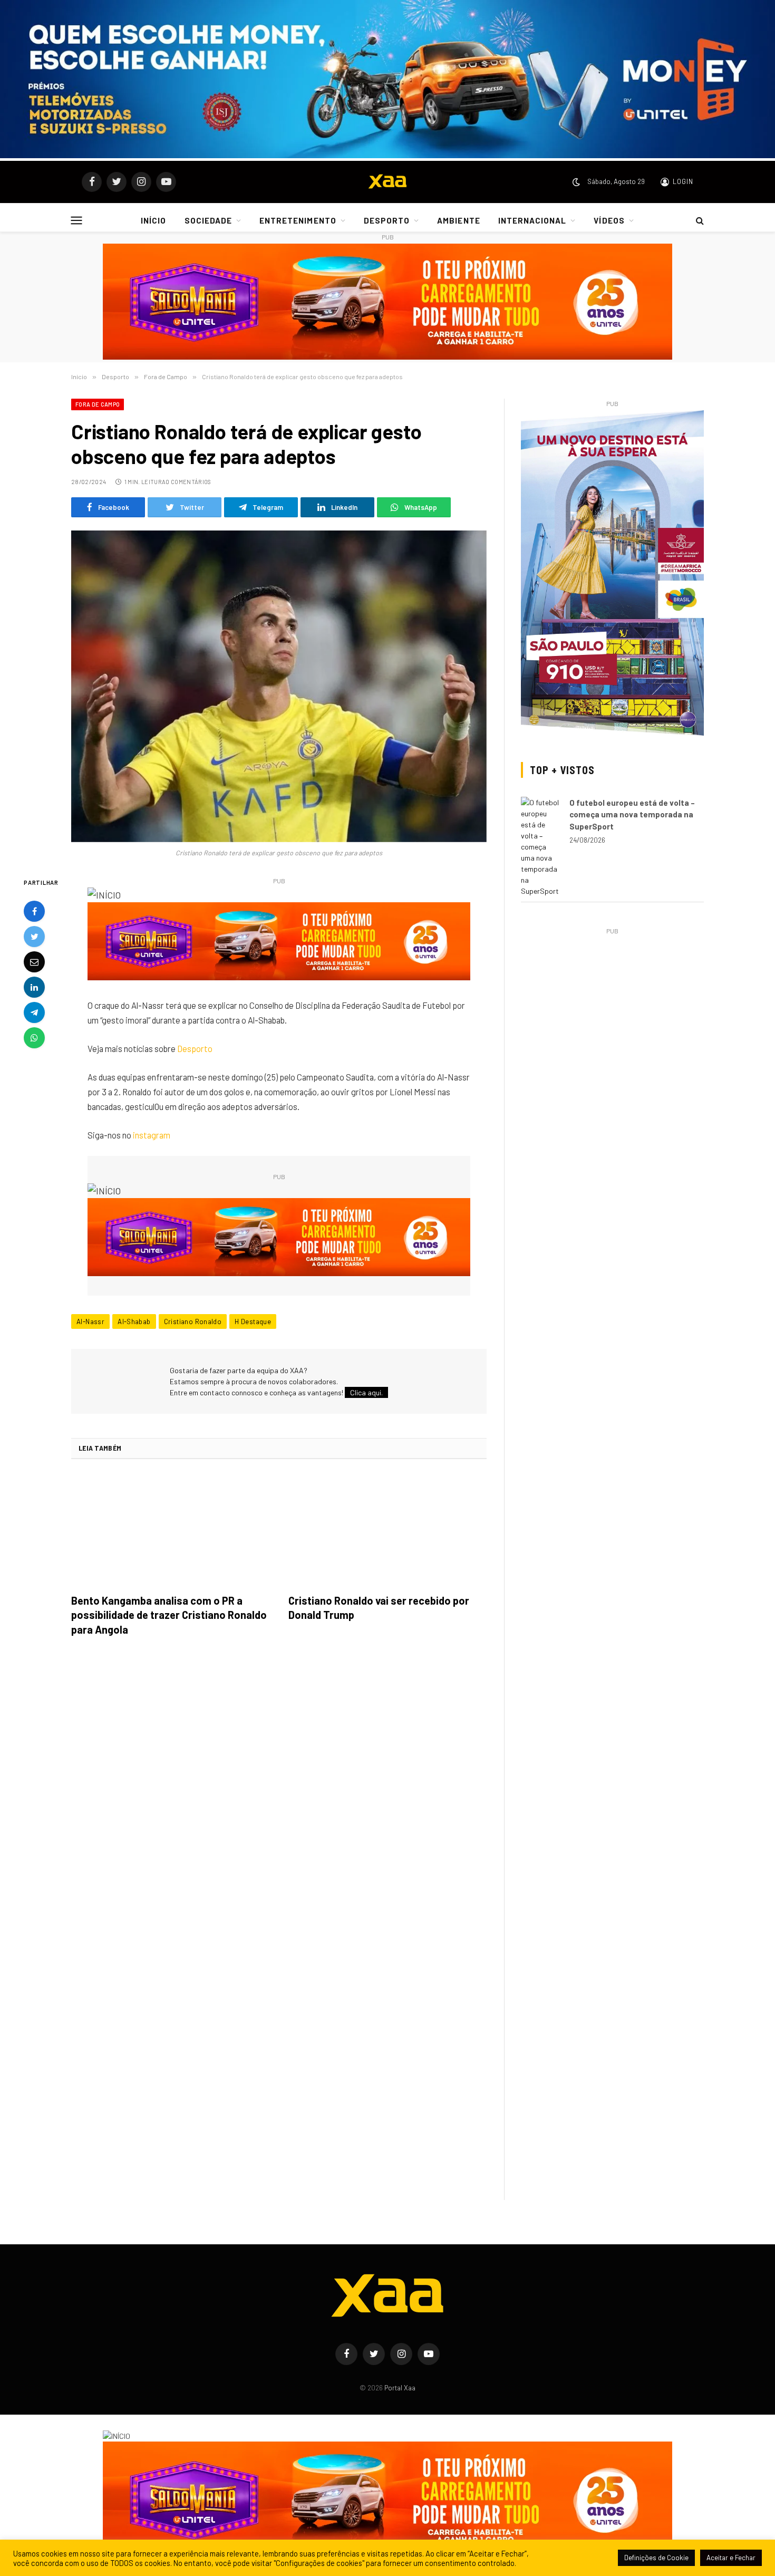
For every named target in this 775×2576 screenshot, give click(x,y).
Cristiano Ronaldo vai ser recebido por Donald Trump (379, 1608)
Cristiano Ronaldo (193, 1321)
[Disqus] (279, 1793)
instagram (152, 1135)
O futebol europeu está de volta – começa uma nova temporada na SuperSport (632, 814)
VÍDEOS (609, 220)
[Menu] (77, 220)
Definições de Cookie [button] (656, 2558)
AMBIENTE (458, 220)
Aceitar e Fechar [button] (731, 2558)
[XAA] (387, 182)
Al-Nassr (90, 1321)
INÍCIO (153, 220)
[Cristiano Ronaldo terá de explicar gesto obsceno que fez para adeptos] (279, 686)
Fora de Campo (98, 404)
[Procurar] (699, 220)
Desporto (195, 1048)
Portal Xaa (400, 2388)
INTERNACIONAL (532, 220)
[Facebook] (34, 911)
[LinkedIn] (34, 987)
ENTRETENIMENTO (298, 220)
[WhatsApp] (34, 1037)
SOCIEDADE (208, 220)
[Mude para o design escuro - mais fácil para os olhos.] (576, 182)
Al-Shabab (134, 1321)
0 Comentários (188, 482)
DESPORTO (387, 220)
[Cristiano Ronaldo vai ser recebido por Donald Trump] (387, 1530)
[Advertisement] (612, 1011)
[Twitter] (34, 936)
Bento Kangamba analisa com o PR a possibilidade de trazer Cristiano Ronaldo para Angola (169, 1615)
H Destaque (253, 1321)
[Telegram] (34, 1012)
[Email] (34, 961)
